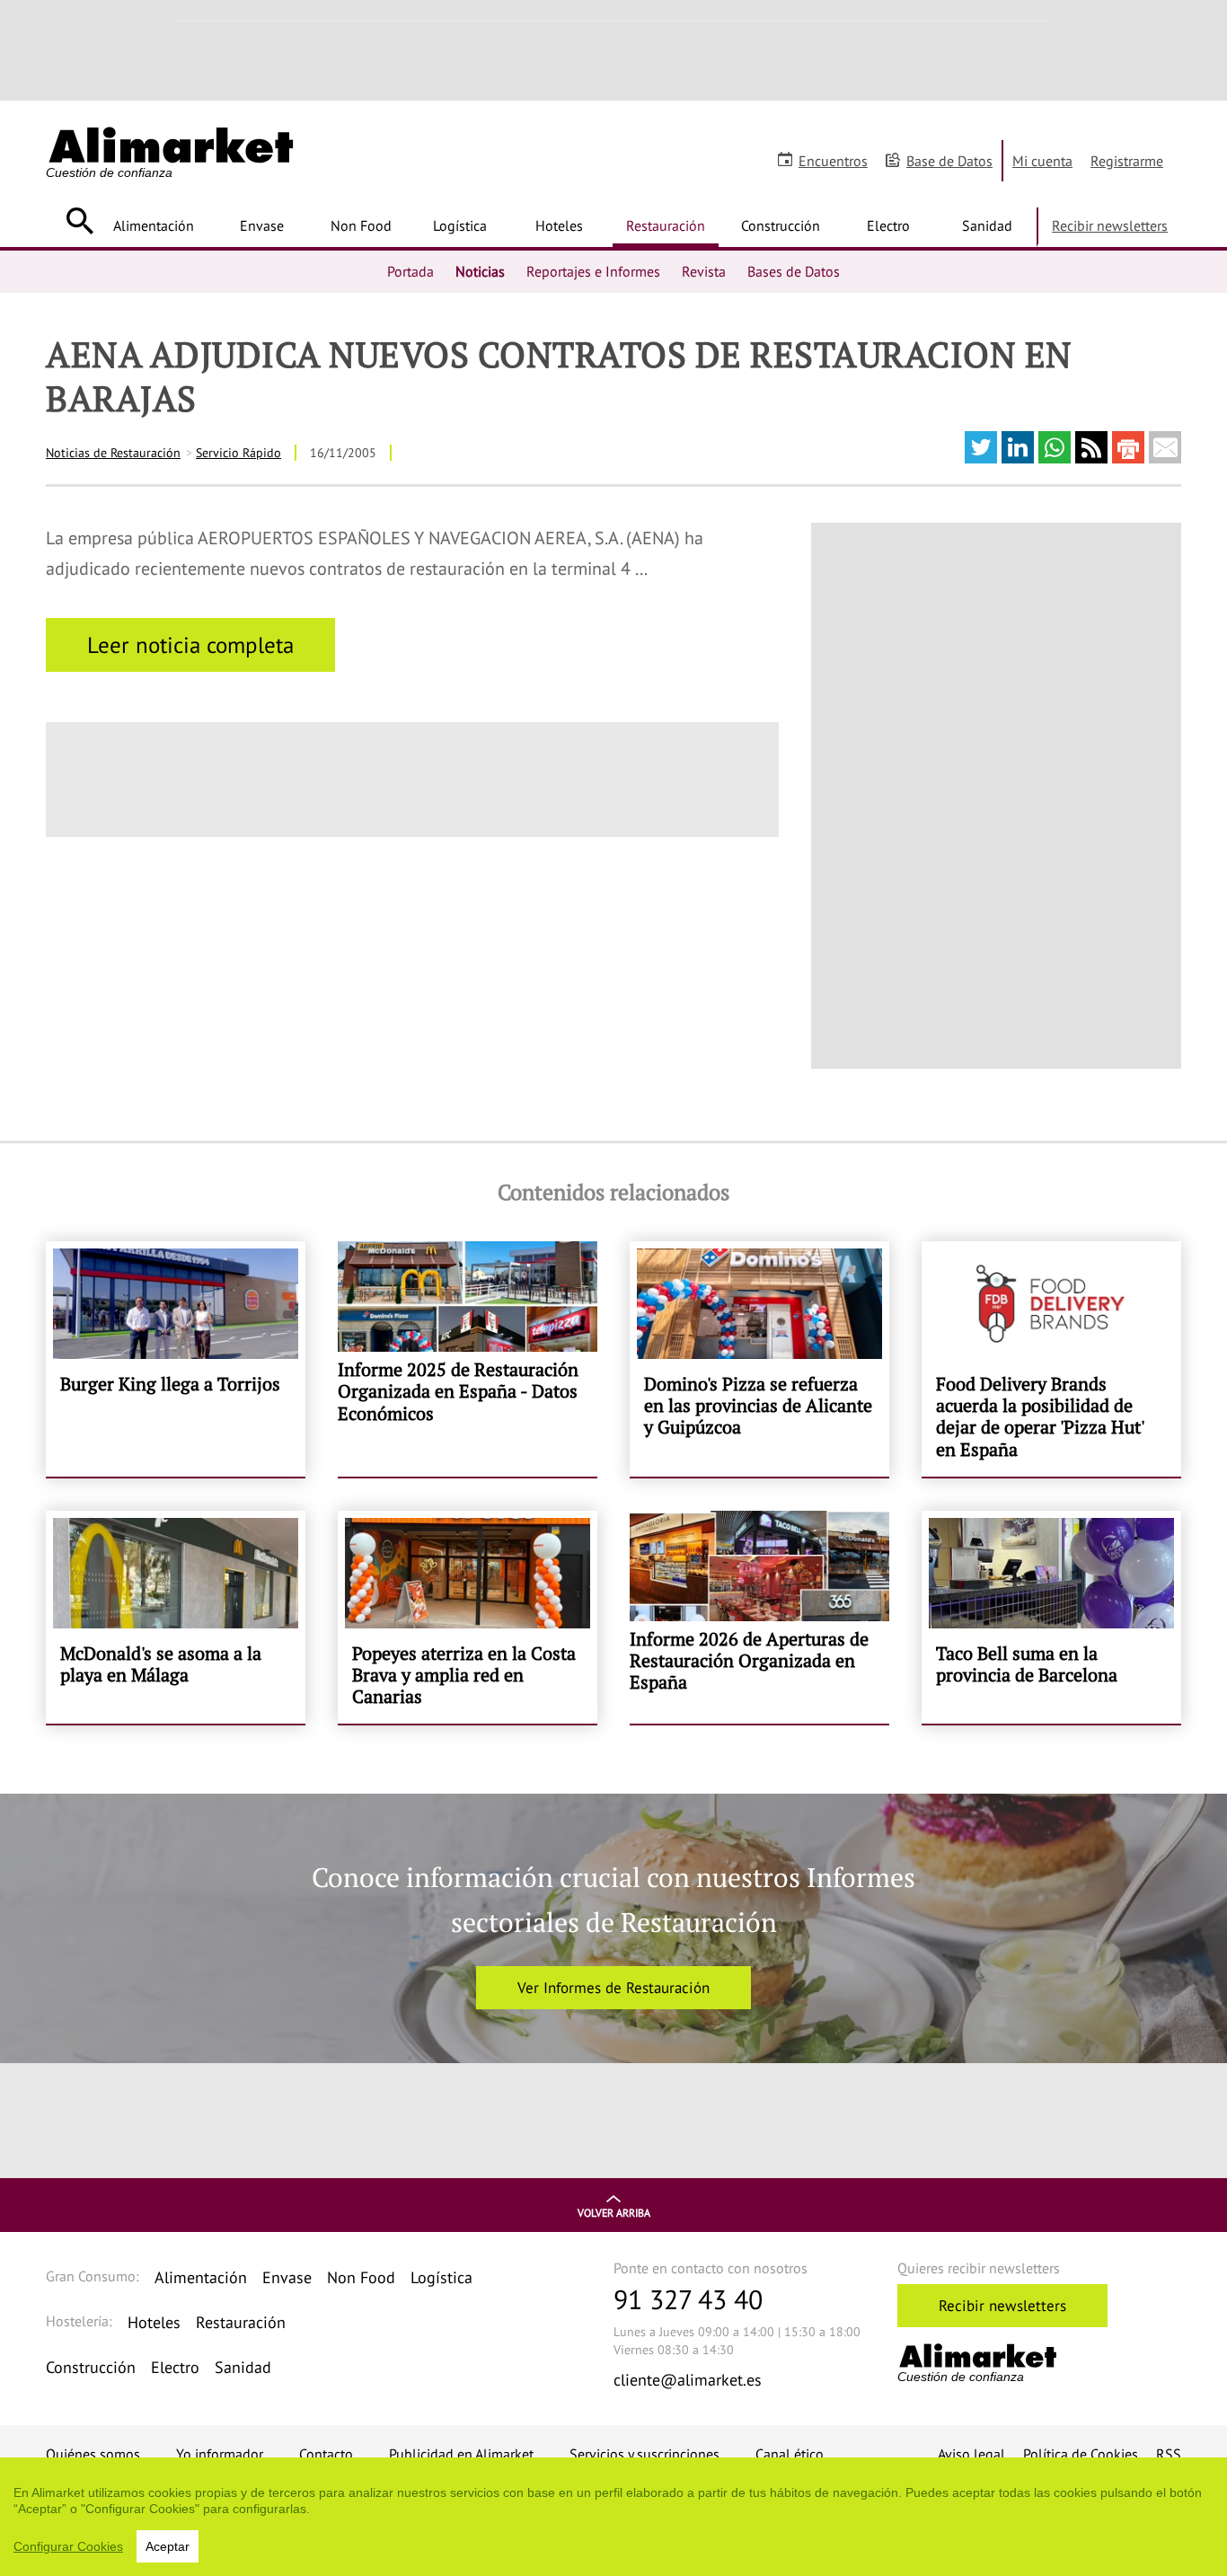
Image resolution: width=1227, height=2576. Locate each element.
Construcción (781, 225)
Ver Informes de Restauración (613, 1988)
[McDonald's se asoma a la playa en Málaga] (176, 1618)
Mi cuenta (1042, 161)
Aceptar (168, 2546)
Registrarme (1127, 161)
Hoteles (559, 225)
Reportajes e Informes (593, 271)
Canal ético (790, 2454)
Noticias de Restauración (113, 453)
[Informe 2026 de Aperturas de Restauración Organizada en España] (759, 1618)
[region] (613, 2517)
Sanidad (987, 225)
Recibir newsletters (1110, 225)
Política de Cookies (1081, 2454)
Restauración (666, 225)
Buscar (79, 221)
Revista (704, 271)
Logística (460, 225)
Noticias (480, 271)
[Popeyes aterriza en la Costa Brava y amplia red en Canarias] (468, 1618)
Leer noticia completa (190, 645)
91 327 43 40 (688, 2299)
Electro (888, 225)
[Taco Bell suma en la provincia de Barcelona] (1051, 1618)
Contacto (326, 2454)
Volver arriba (614, 2213)
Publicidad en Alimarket (461, 2454)
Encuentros (833, 161)
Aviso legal (971, 2454)
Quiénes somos (93, 2454)
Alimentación (154, 225)
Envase (262, 225)
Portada (410, 271)
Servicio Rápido (238, 453)
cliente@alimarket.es (688, 2380)
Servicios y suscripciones (644, 2454)
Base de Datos (949, 161)
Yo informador (220, 2454)
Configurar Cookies (68, 2546)
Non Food (361, 225)
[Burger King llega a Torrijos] (176, 1359)
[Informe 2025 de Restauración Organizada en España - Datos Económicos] (468, 1359)
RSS (1169, 2454)
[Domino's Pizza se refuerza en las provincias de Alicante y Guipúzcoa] (759, 1359)
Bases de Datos (794, 271)
